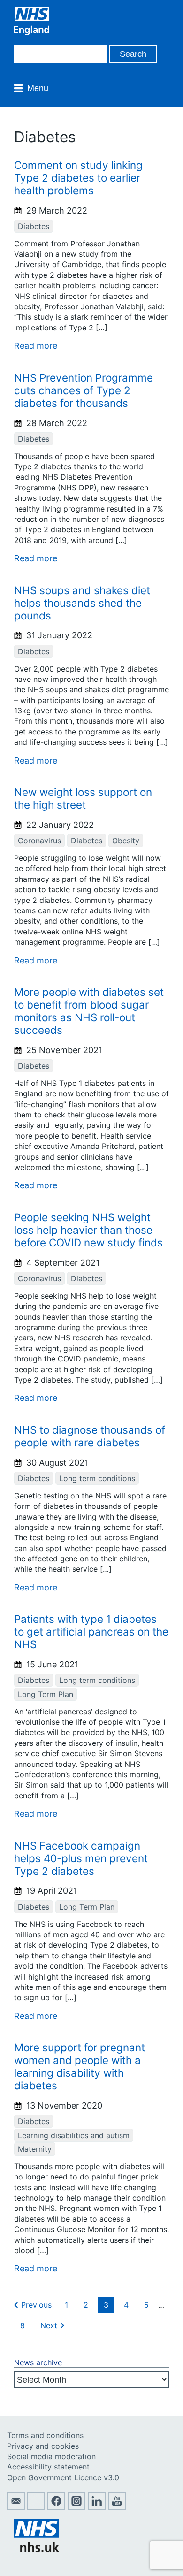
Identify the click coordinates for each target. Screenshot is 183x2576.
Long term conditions (97, 1478)
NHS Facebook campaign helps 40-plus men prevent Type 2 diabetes (81, 1858)
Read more (36, 346)
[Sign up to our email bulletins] (16, 2507)
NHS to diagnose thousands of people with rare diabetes (90, 1436)
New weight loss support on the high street (83, 798)
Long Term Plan (46, 1694)
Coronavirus (39, 841)
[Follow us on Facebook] (56, 2507)
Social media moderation (51, 2456)
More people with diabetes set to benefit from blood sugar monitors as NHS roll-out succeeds (89, 1011)
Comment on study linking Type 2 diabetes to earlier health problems (78, 178)
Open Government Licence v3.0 (63, 2477)
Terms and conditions (45, 2435)
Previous (36, 2305)
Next (49, 2325)
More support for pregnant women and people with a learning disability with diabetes (80, 2066)
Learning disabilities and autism (74, 2135)
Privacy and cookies (43, 2446)
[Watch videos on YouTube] (117, 2507)
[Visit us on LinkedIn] (97, 2507)
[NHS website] (37, 2549)
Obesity (126, 841)
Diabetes (34, 226)
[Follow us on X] (36, 2507)
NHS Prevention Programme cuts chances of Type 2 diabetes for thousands (84, 390)
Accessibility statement (48, 2467)
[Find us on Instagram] (76, 2507)
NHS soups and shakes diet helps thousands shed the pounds (82, 603)
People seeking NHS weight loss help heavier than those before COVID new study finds (88, 1230)
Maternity (35, 2149)
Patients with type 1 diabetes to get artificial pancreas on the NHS (91, 1632)
